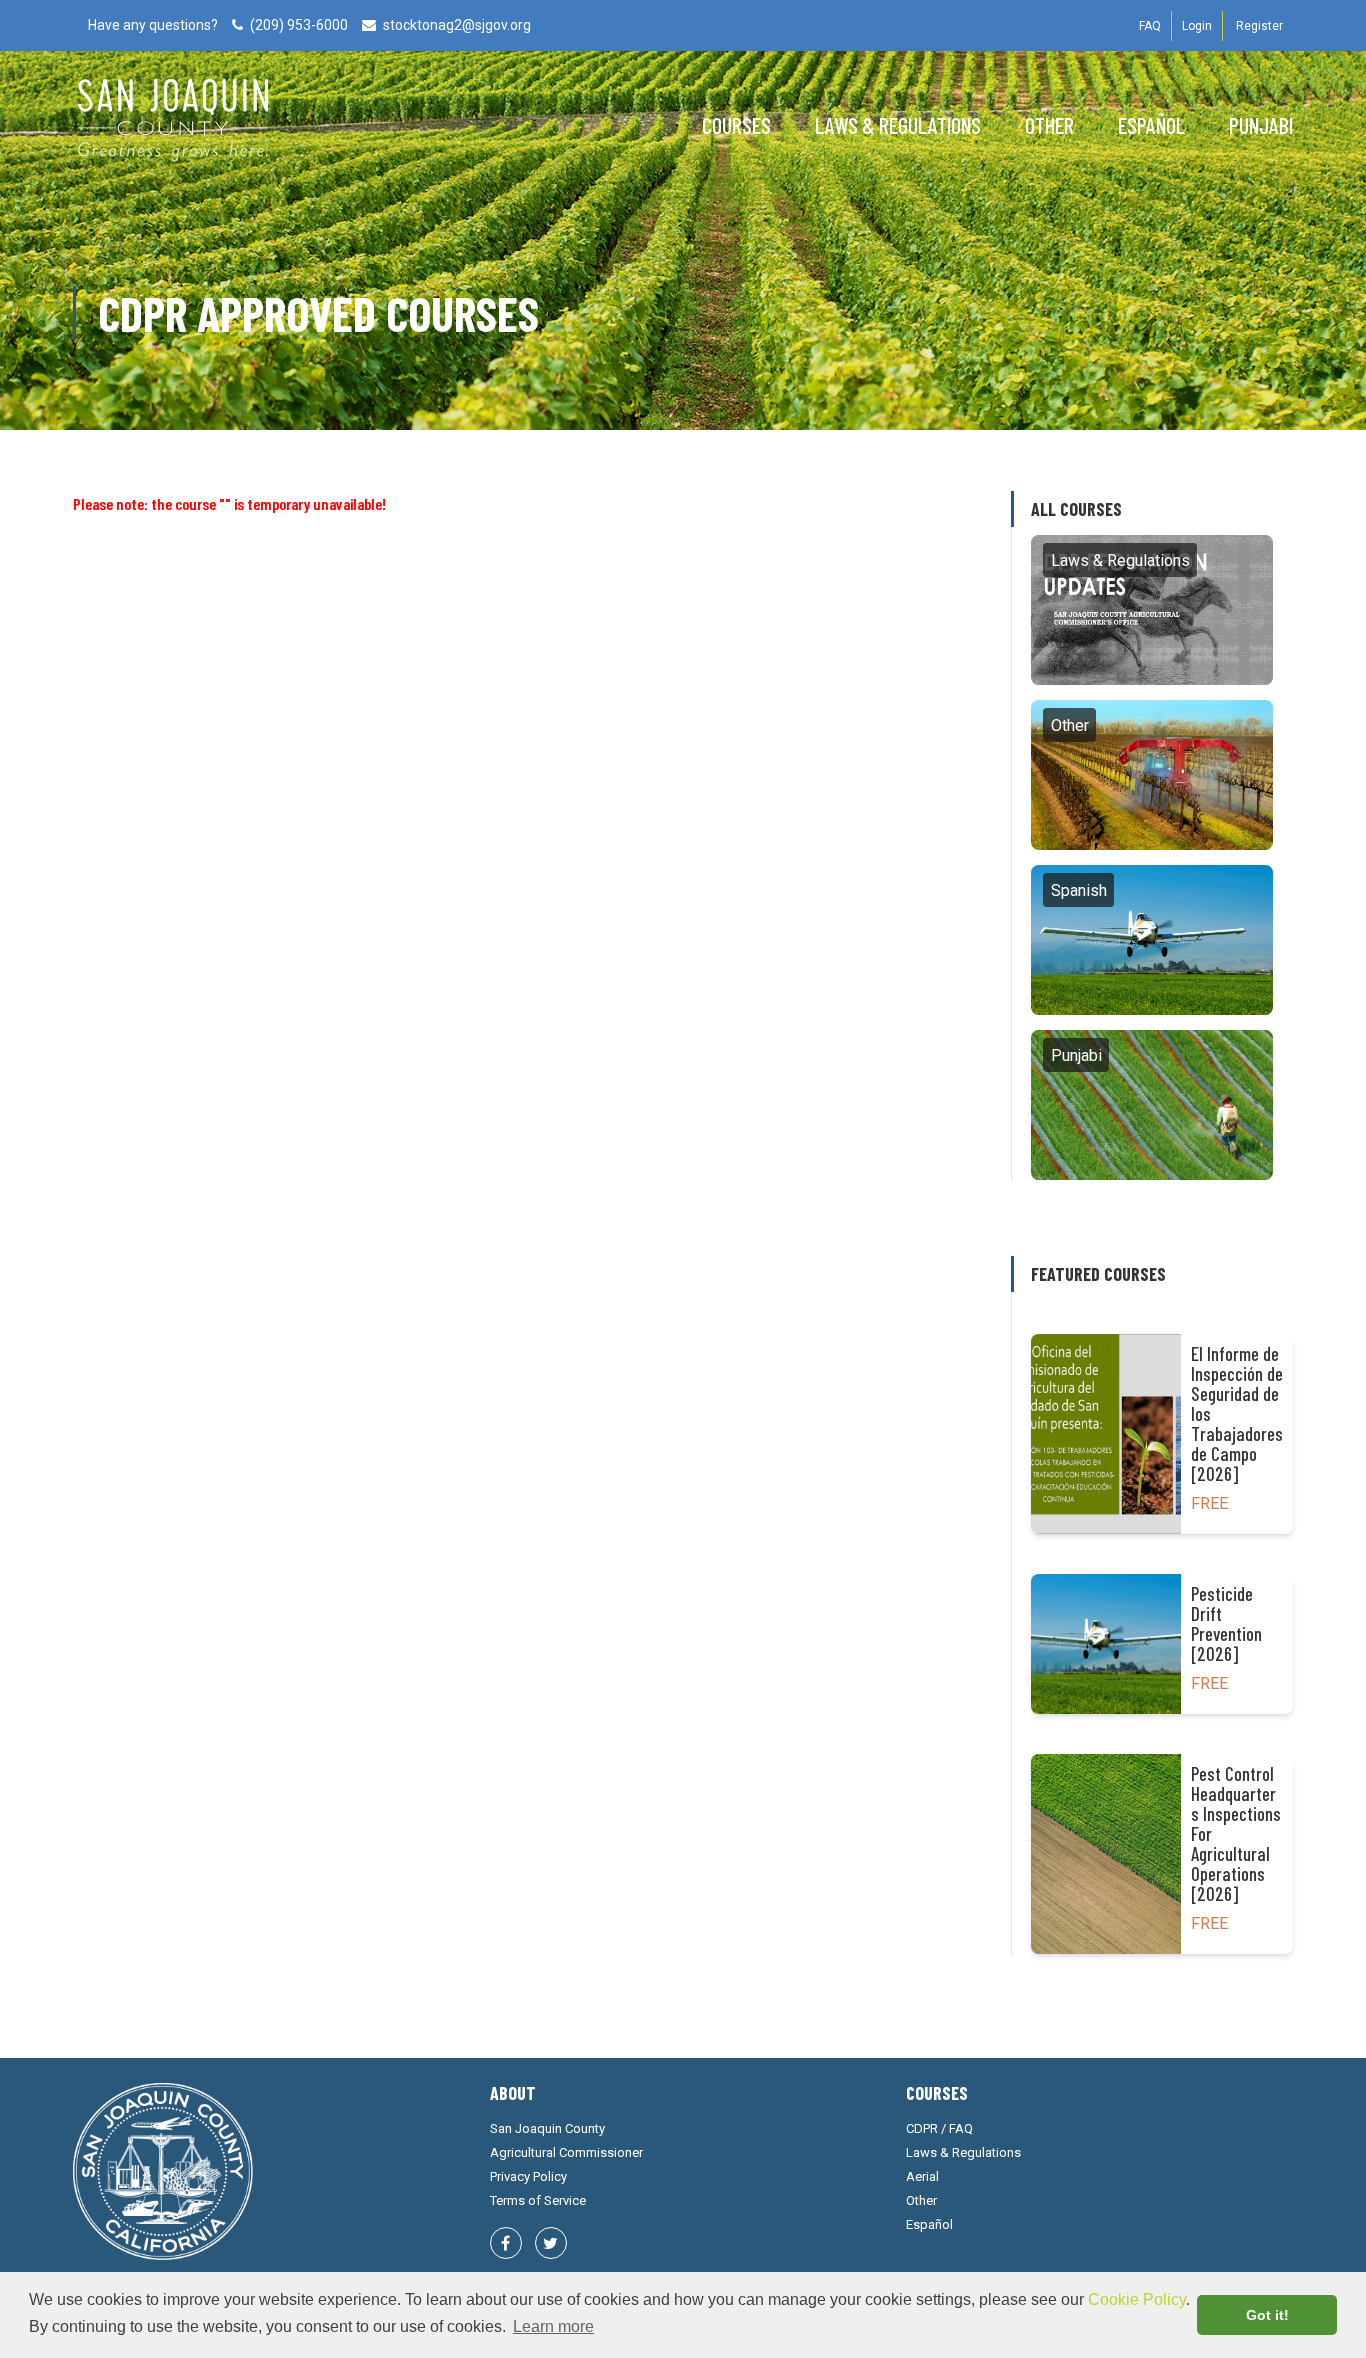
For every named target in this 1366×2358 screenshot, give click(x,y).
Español (1151, 125)
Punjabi (1261, 125)
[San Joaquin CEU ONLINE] (173, 129)
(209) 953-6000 (299, 25)
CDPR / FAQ (939, 2128)
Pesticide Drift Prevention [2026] (1226, 1624)
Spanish (1151, 939)
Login (1197, 26)
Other (1049, 125)
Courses (736, 125)
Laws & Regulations (898, 125)
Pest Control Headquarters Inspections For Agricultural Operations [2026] (1236, 1834)
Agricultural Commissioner (566, 2152)
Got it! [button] (1267, 2315)
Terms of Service (538, 2200)
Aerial (922, 2176)
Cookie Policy (1137, 2299)
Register (1259, 26)
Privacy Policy (528, 2176)
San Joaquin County (547, 2128)
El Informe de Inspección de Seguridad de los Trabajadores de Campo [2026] (1237, 1414)
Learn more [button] (553, 2326)
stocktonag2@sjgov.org (457, 25)
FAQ (1150, 26)
